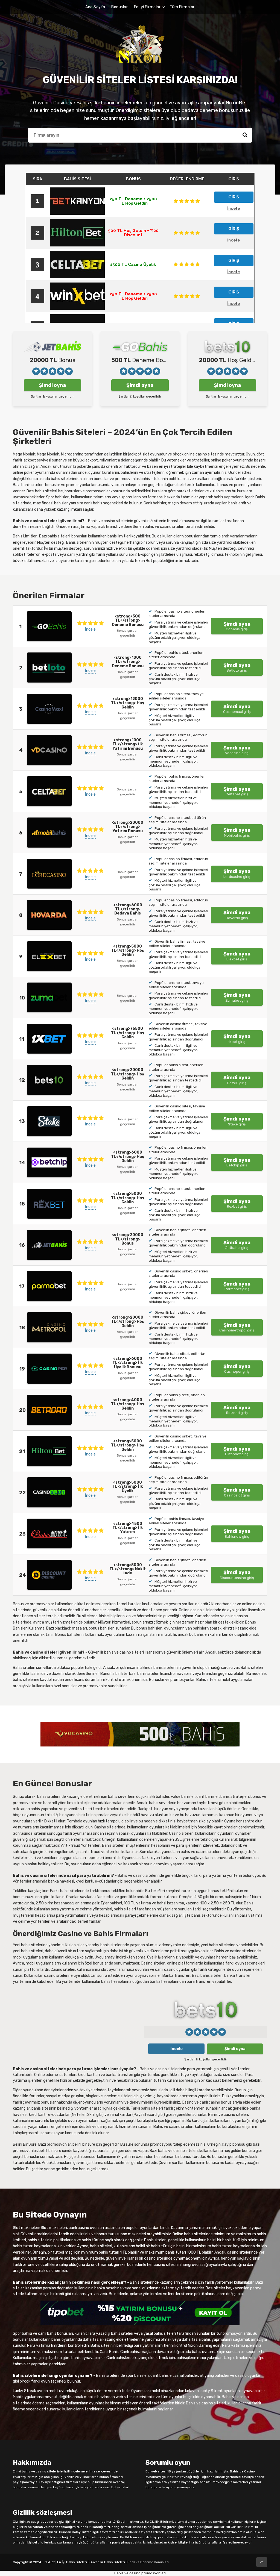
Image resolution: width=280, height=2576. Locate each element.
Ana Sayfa (95, 7)
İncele (90, 629)
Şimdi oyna (52, 385)
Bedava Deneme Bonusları (148, 2562)
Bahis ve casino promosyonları (140, 2573)
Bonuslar (119, 7)
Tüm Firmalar (182, 7)
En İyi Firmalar (147, 7)
